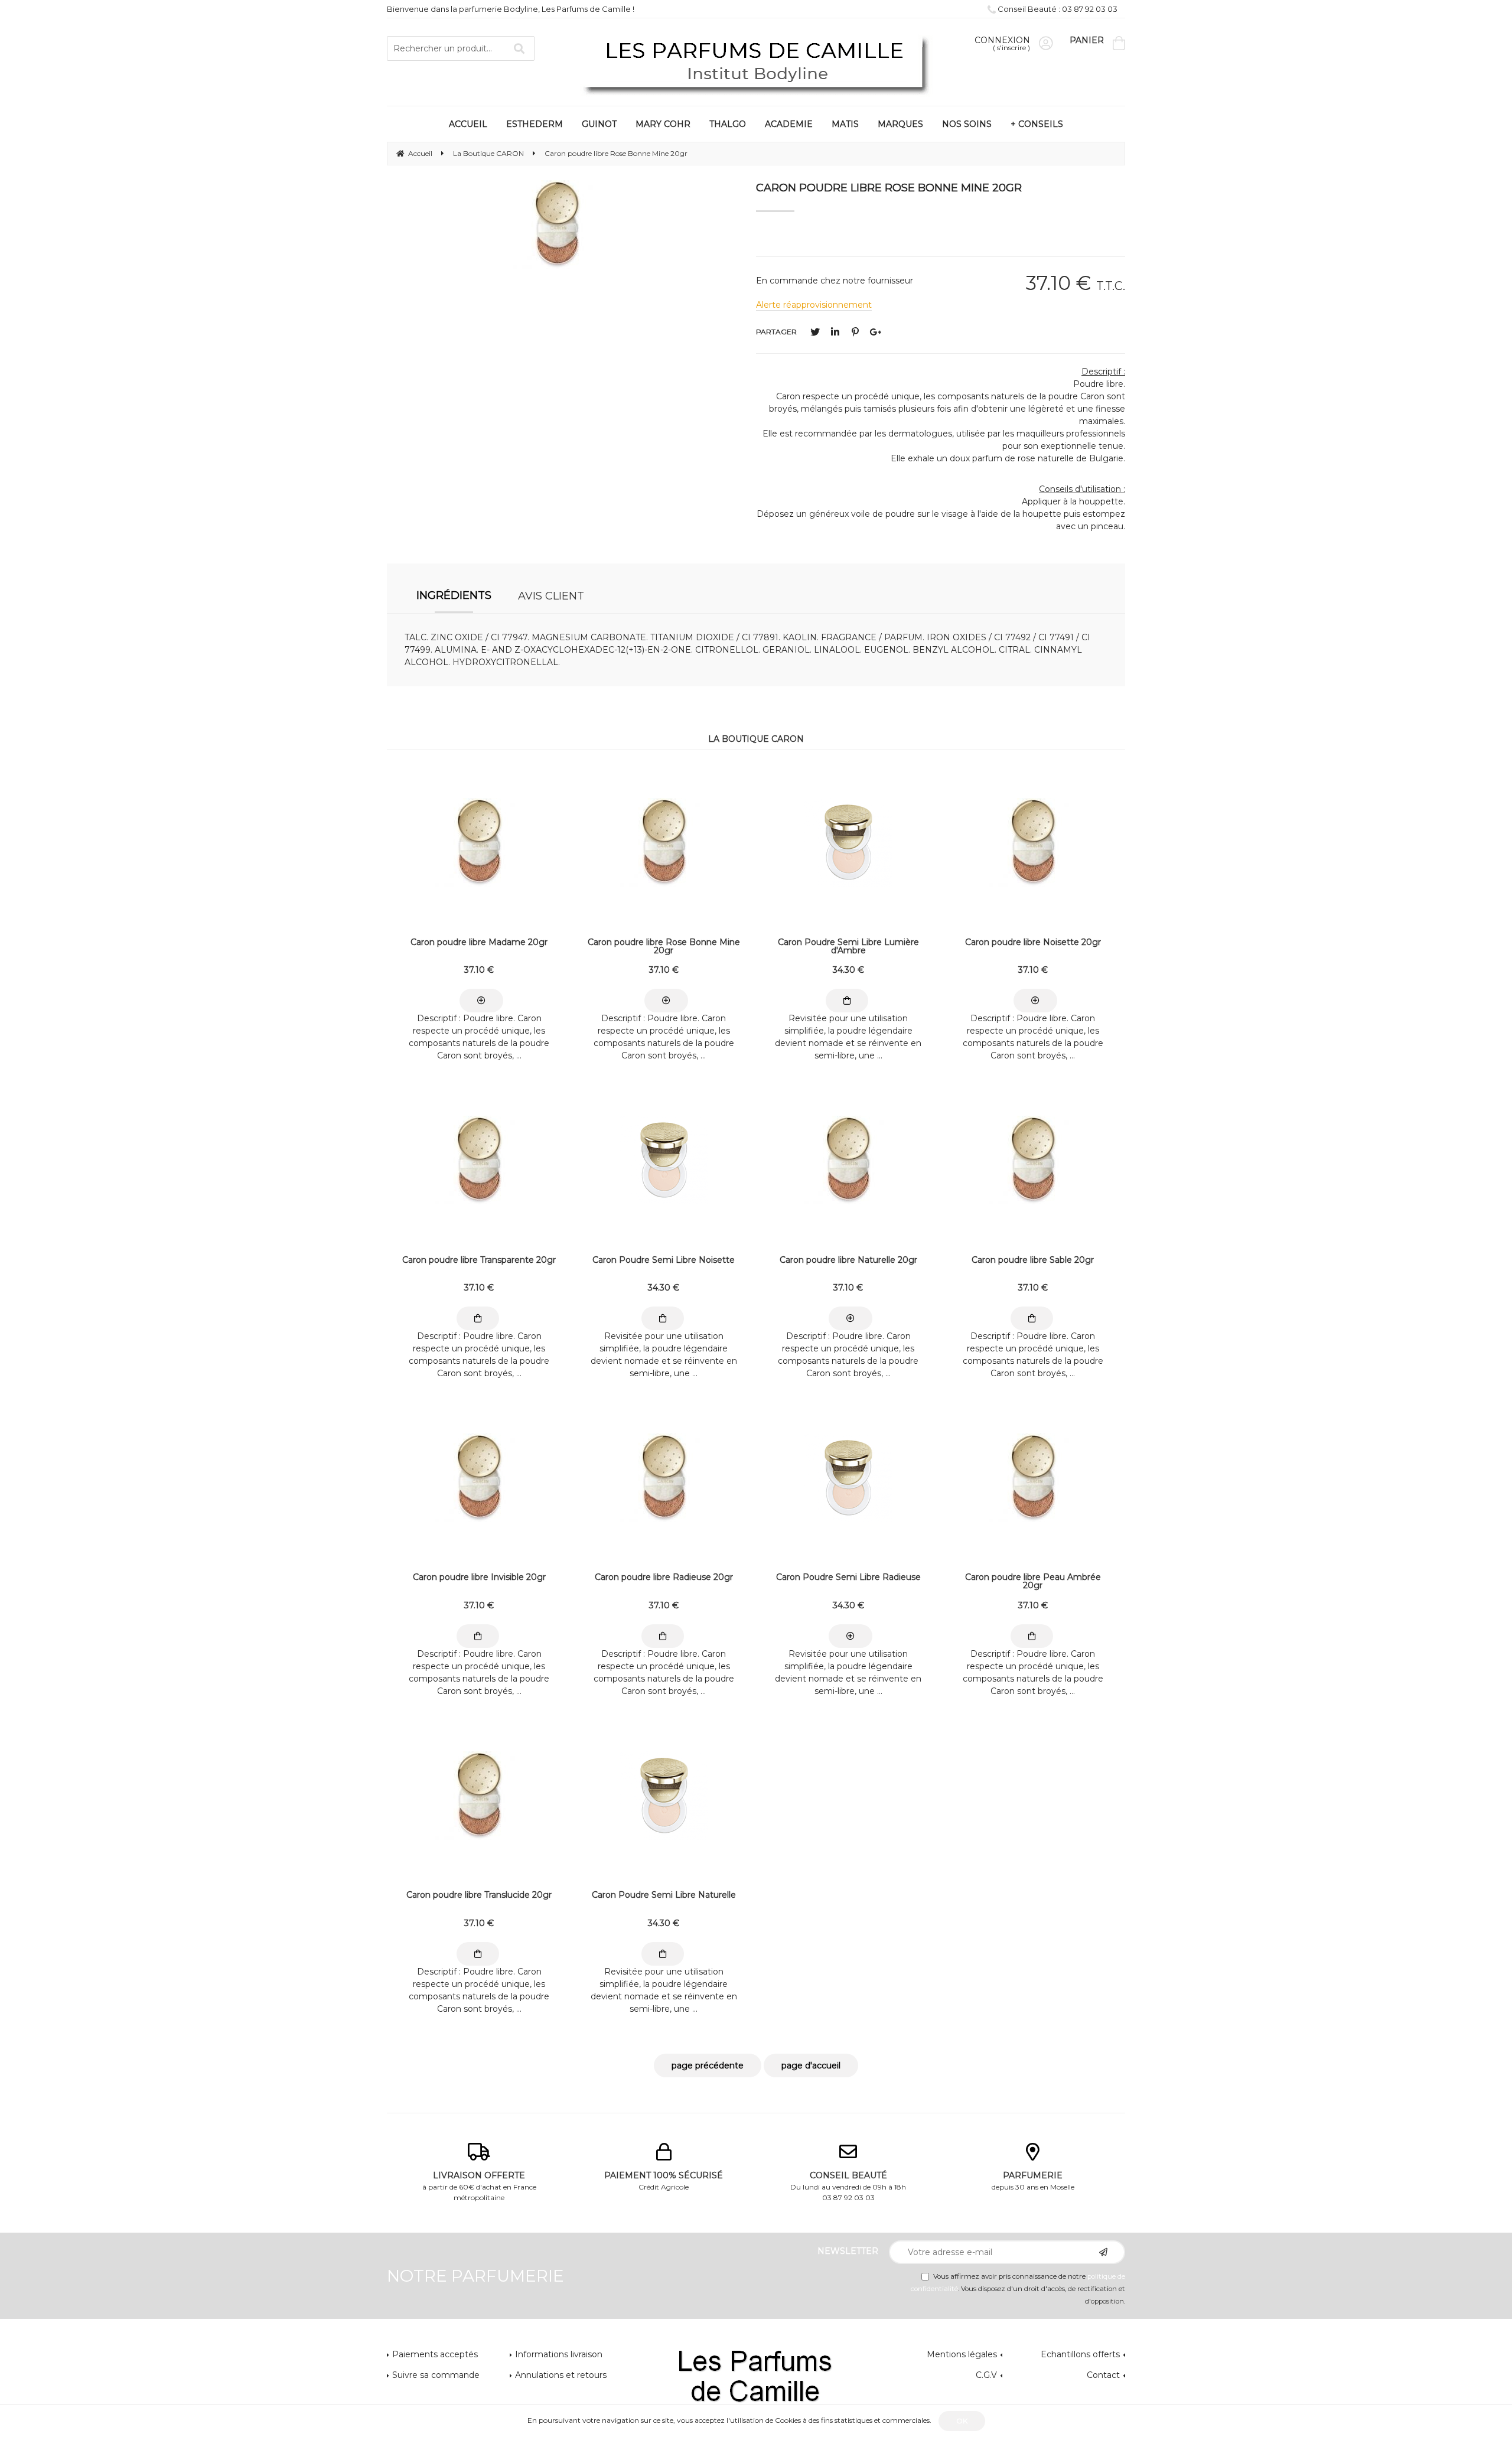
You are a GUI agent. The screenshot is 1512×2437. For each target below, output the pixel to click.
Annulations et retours (561, 2375)
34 (848, 970)
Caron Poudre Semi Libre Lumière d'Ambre (848, 947)
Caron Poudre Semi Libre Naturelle (664, 1895)
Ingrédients (454, 595)
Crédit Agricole (664, 2181)
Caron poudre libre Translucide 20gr (479, 1895)
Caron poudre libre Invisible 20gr (479, 1578)
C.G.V (986, 2375)
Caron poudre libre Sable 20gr (1033, 1260)
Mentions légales (962, 2354)
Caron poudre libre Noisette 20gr (1033, 943)
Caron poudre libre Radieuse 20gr (664, 1578)
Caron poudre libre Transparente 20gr (479, 1260)
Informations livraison (559, 2354)
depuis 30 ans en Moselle (1033, 2181)
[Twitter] (815, 332)
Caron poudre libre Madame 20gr (479, 943)
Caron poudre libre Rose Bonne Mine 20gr (889, 188)
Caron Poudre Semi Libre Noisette (664, 1260)
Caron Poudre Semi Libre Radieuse (848, 1578)
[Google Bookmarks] (875, 332)
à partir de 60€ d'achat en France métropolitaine (479, 2186)
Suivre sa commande (436, 2375)
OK (962, 2421)
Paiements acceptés (435, 2354)
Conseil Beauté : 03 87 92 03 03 (1057, 9)
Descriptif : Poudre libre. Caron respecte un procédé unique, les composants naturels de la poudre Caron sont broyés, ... (479, 1037)
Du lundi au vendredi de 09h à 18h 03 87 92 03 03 (848, 2186)
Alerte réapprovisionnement (814, 305)
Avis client (551, 596)
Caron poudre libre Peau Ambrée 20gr (1033, 1581)
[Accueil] (756, 63)
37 (479, 970)
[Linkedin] (835, 332)
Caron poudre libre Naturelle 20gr (848, 1260)
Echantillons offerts (1080, 2354)
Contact (1103, 2375)
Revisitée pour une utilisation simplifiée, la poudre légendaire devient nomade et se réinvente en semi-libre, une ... (848, 1037)
